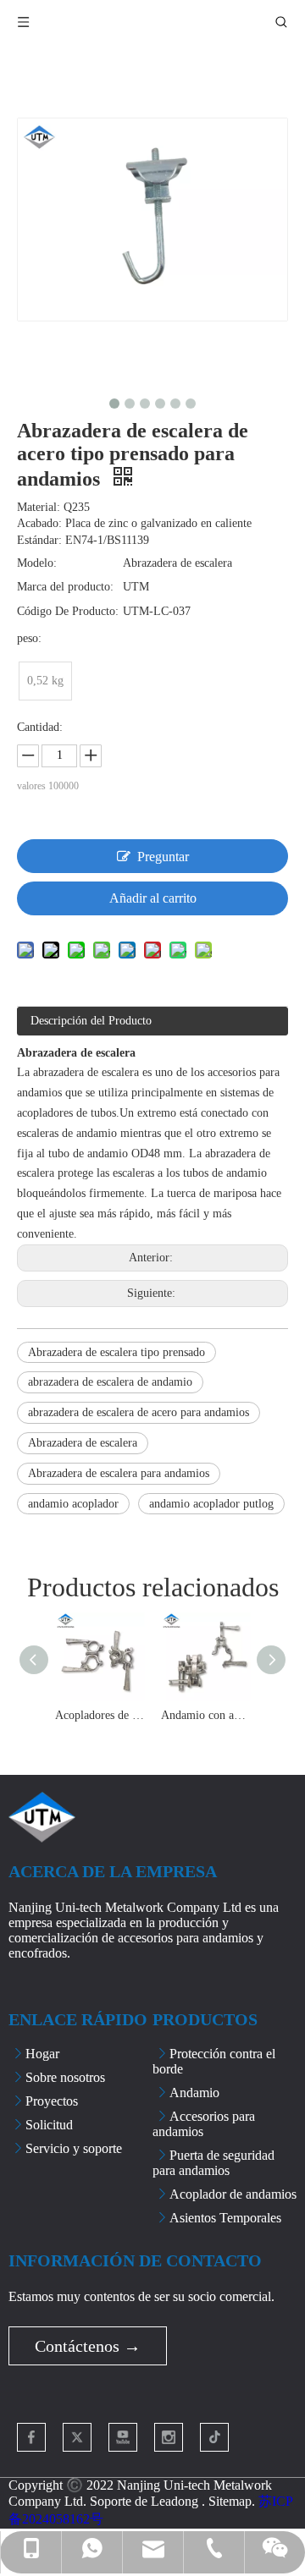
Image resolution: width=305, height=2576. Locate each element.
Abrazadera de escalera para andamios (119, 1473)
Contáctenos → (88, 2346)
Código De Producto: (68, 611)
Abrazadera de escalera (83, 1443)
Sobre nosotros (65, 2077)
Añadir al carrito (153, 898)
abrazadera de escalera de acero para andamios (139, 1412)
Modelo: (37, 563)
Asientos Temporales (225, 2218)
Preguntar (163, 857)
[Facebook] (31, 2437)
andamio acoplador (73, 1504)
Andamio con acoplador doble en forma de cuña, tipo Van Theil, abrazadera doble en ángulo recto (205, 1715)
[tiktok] (214, 2437)
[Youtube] (123, 2437)
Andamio (194, 2093)
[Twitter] (77, 2437)
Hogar (42, 2054)
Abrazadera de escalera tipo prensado (116, 1352)
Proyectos (52, 2101)
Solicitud (49, 2125)
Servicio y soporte (74, 2148)
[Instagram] (169, 2437)
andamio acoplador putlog (211, 1504)
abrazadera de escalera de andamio (110, 1382)
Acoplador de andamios (233, 2194)
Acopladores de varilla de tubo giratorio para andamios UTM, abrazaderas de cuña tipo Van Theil (100, 1715)
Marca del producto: (65, 587)
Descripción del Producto (91, 1021)
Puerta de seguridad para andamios (213, 2163)
